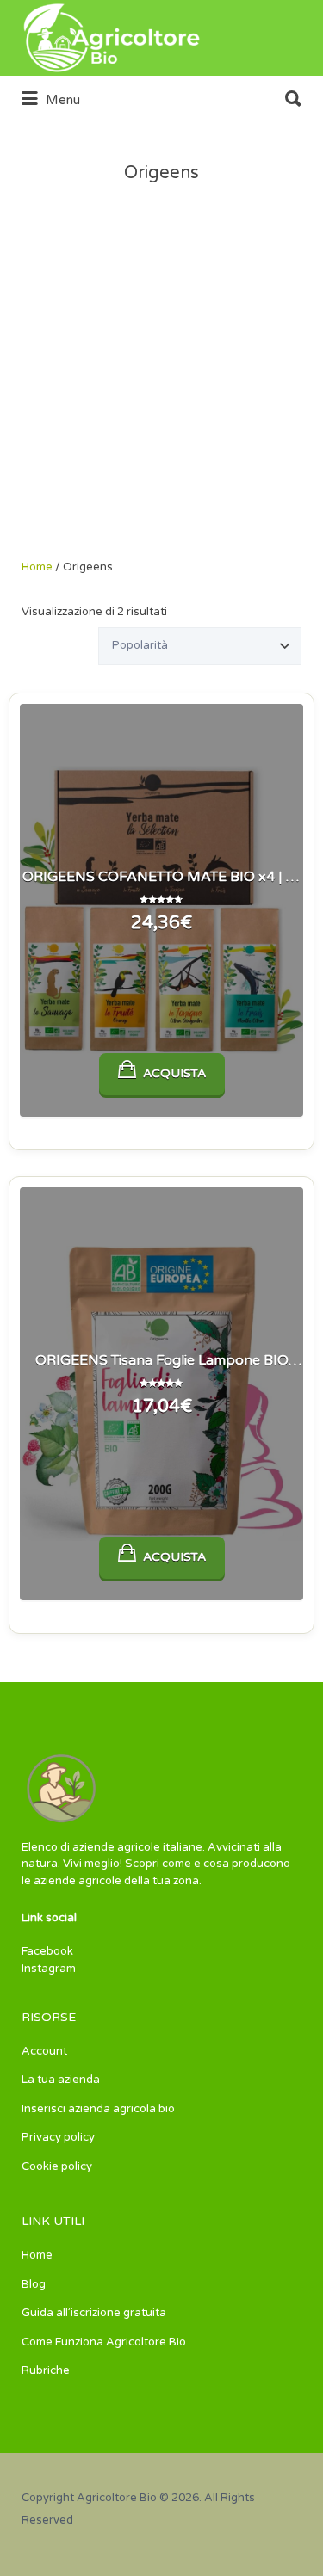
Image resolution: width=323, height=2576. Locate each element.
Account (44, 2051)
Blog (34, 2284)
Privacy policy (58, 2137)
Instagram (49, 1969)
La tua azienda (61, 2080)
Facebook (47, 1951)
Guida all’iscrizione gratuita (94, 2313)
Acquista (174, 1073)
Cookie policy (57, 2166)
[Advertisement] (161, 389)
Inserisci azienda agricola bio (98, 2109)
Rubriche (46, 2370)
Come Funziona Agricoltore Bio (104, 2342)
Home (37, 567)
